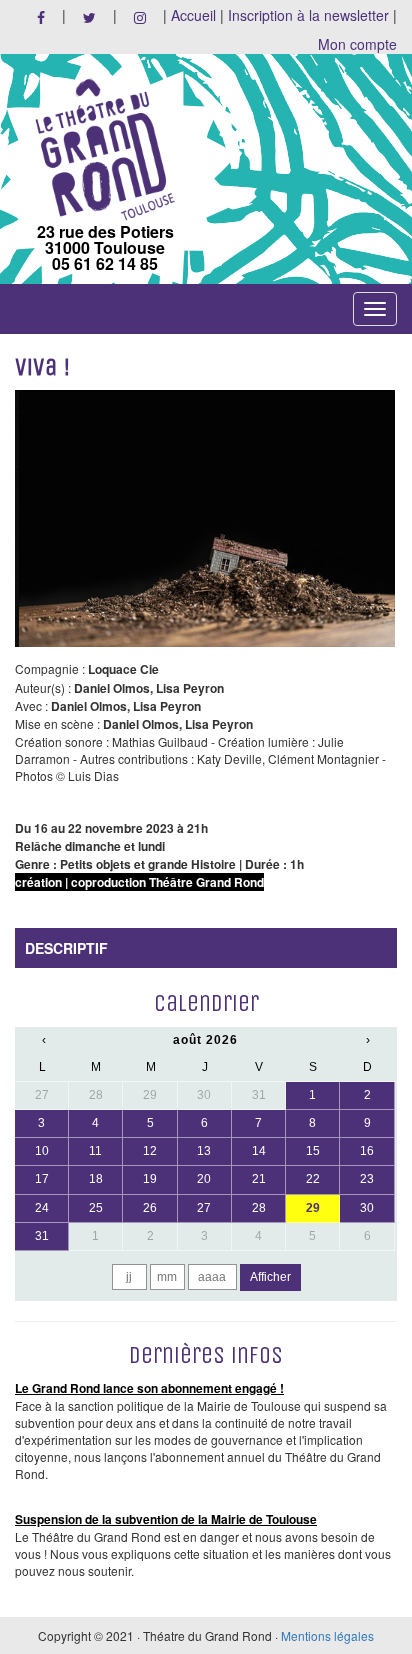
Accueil (193, 15)
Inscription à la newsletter (308, 15)
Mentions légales (327, 1635)
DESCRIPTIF (66, 948)
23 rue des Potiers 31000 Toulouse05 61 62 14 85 (105, 246)
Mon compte (357, 44)
